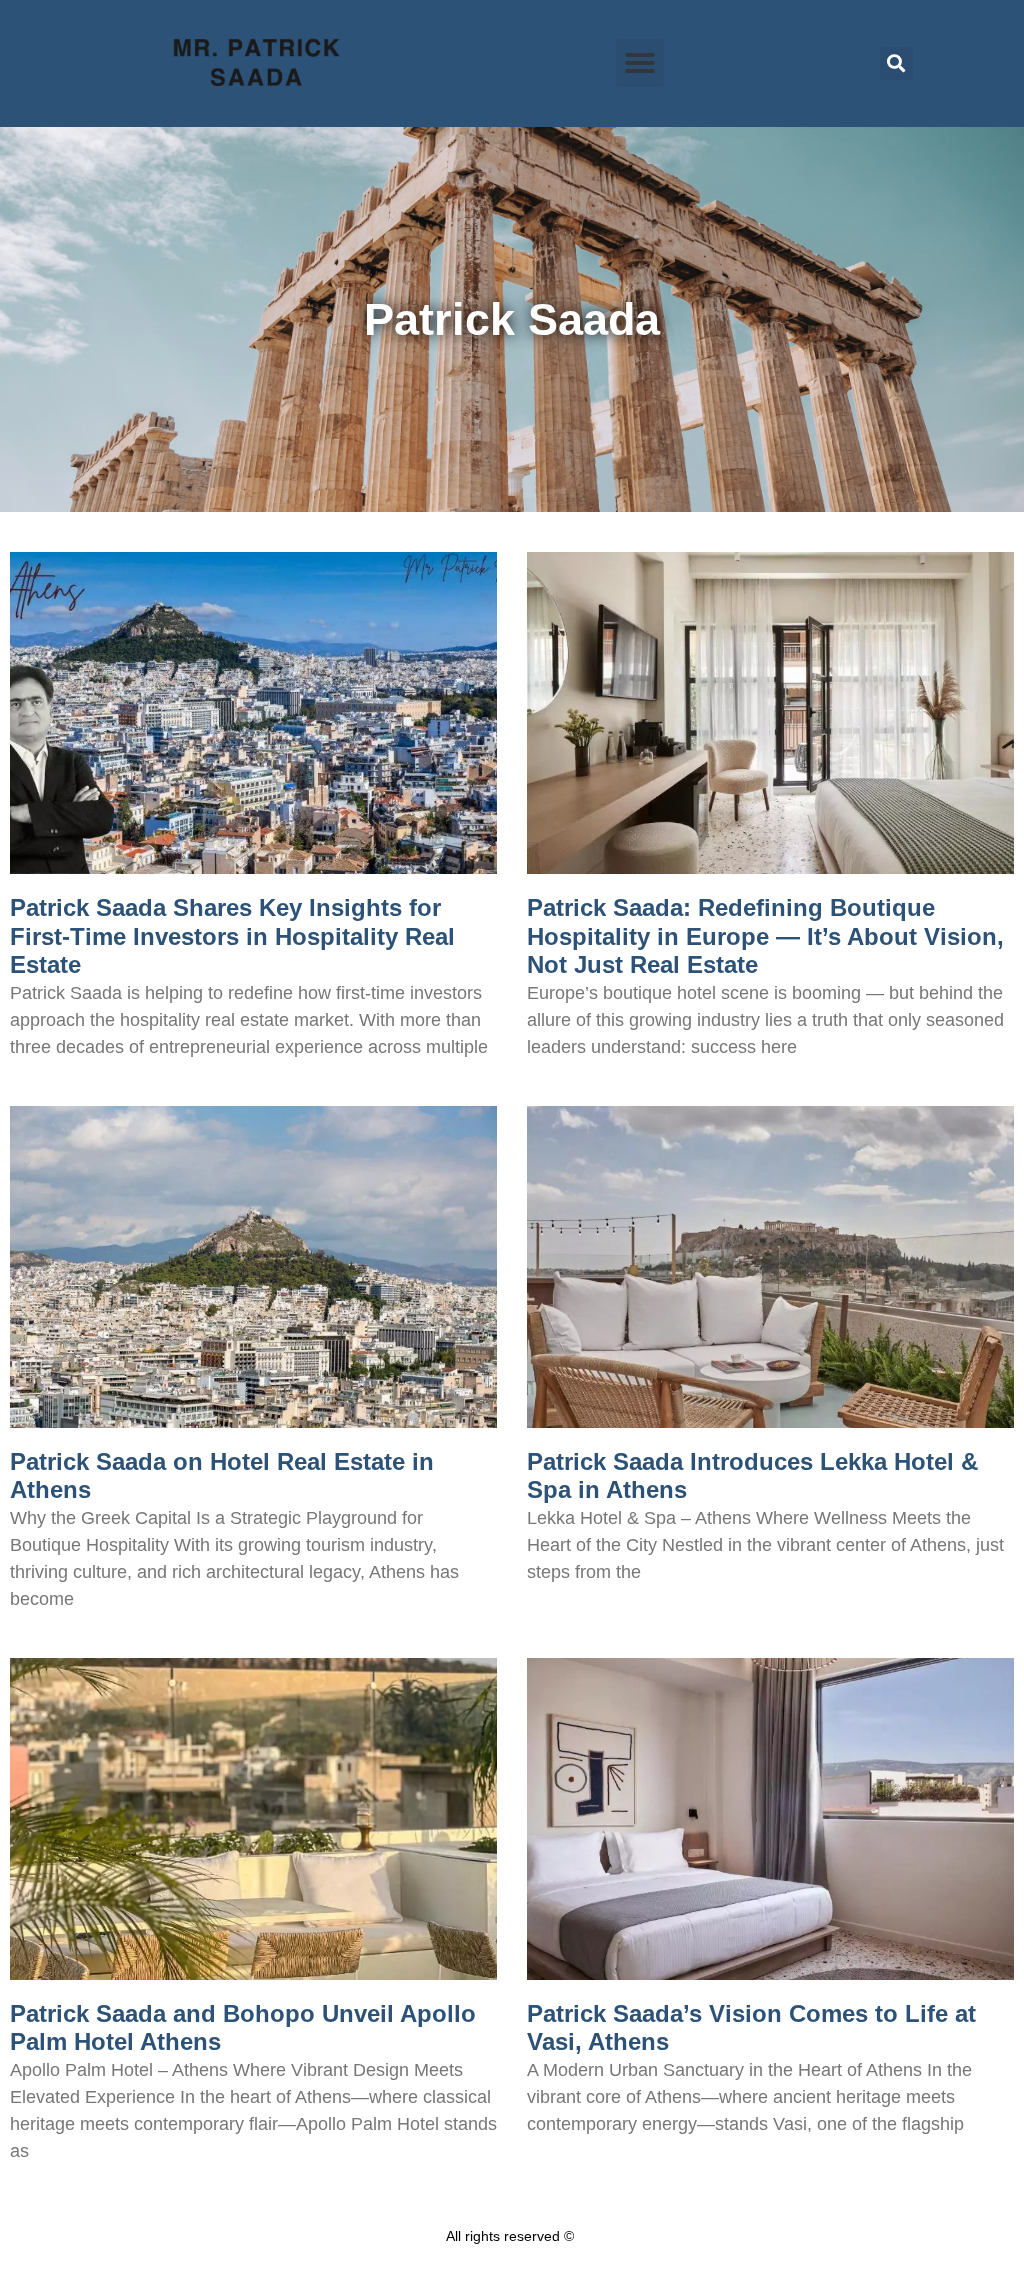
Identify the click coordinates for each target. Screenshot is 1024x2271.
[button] (640, 63)
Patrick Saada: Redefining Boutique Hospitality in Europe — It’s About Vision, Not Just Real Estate (765, 936)
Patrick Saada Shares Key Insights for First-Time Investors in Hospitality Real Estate (232, 936)
